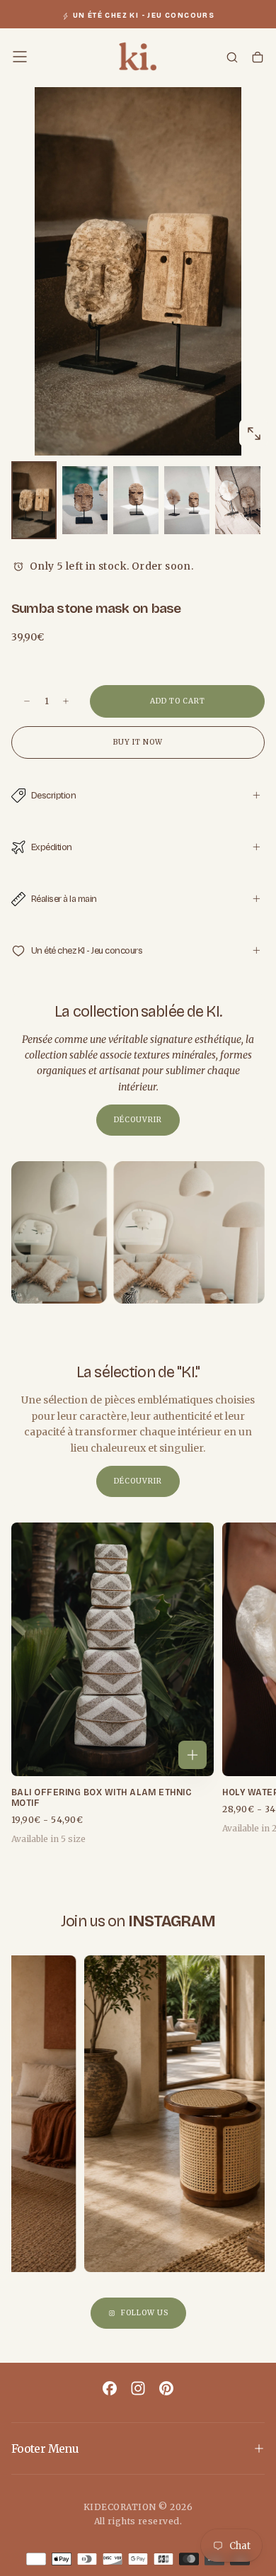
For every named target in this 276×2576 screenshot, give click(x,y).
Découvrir (138, 1120)
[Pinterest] (166, 2388)
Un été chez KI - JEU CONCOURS (144, 16)
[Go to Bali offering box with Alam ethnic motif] (113, 1649)
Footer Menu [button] (45, 2448)
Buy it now (138, 742)
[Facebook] (110, 2388)
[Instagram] (138, 2388)
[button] (20, 57)
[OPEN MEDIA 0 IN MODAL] (253, 434)
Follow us (145, 2313)
